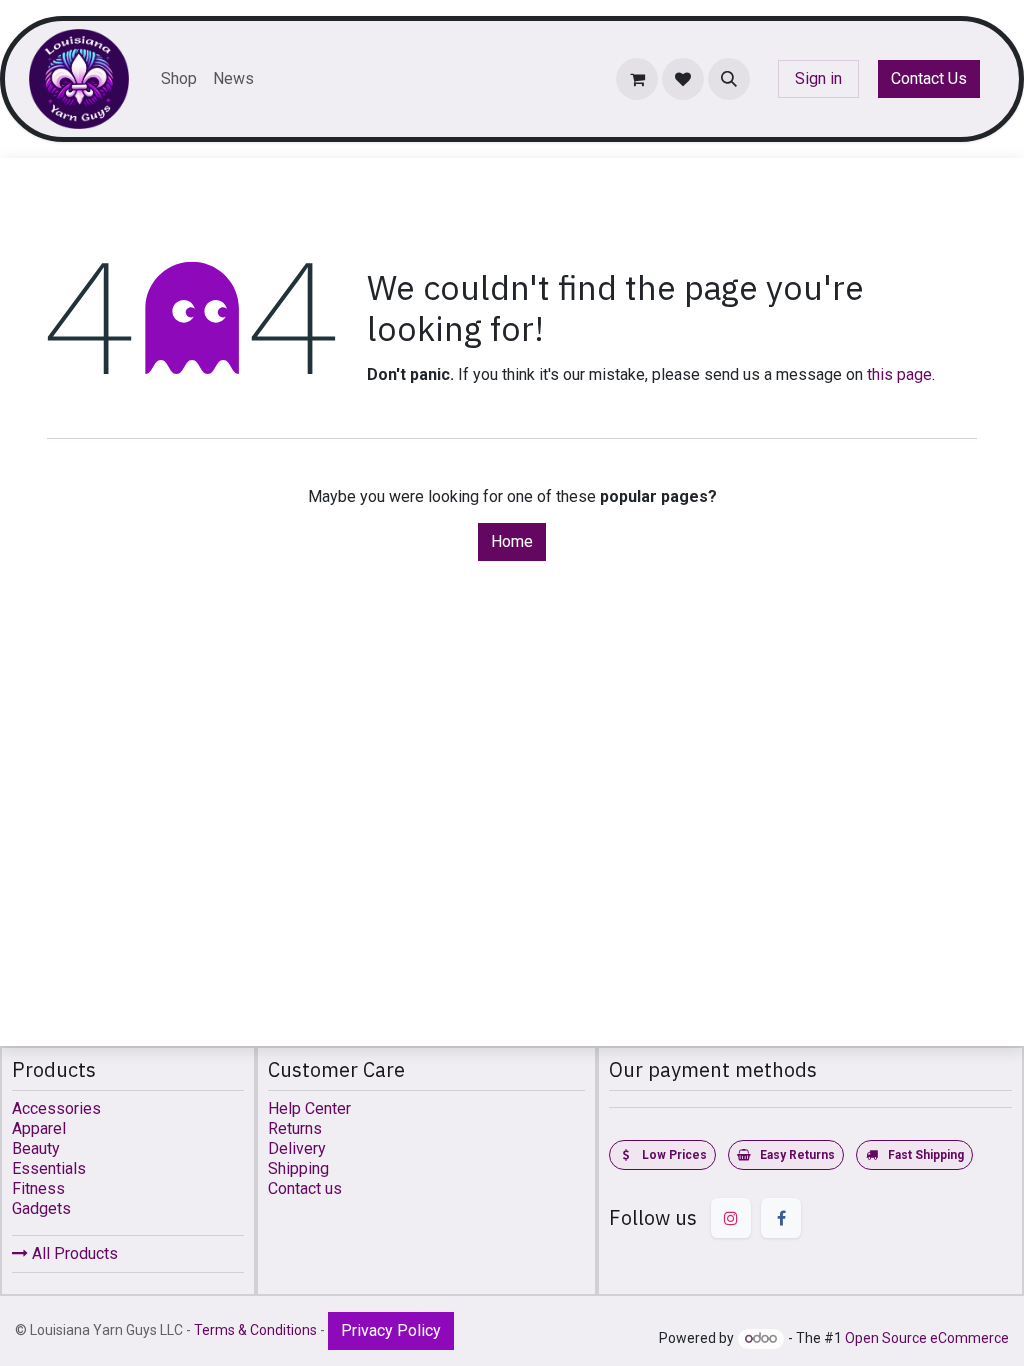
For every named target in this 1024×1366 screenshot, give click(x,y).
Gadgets (41, 1208)
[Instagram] (731, 1218)
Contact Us (929, 78)
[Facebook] (781, 1218)
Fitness (38, 1188)
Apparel (39, 1128)
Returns (295, 1128)
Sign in (818, 78)
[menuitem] (179, 79)
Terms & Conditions (255, 1330)
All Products (73, 1253)
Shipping (298, 1168)
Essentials (49, 1168)
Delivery (297, 1148)
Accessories (56, 1108)
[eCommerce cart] (637, 79)
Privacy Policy (391, 1330)
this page (899, 374)
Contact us (305, 1188)
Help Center (309, 1108)
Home (512, 541)
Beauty (36, 1148)
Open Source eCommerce (927, 1338)
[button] (729, 79)
